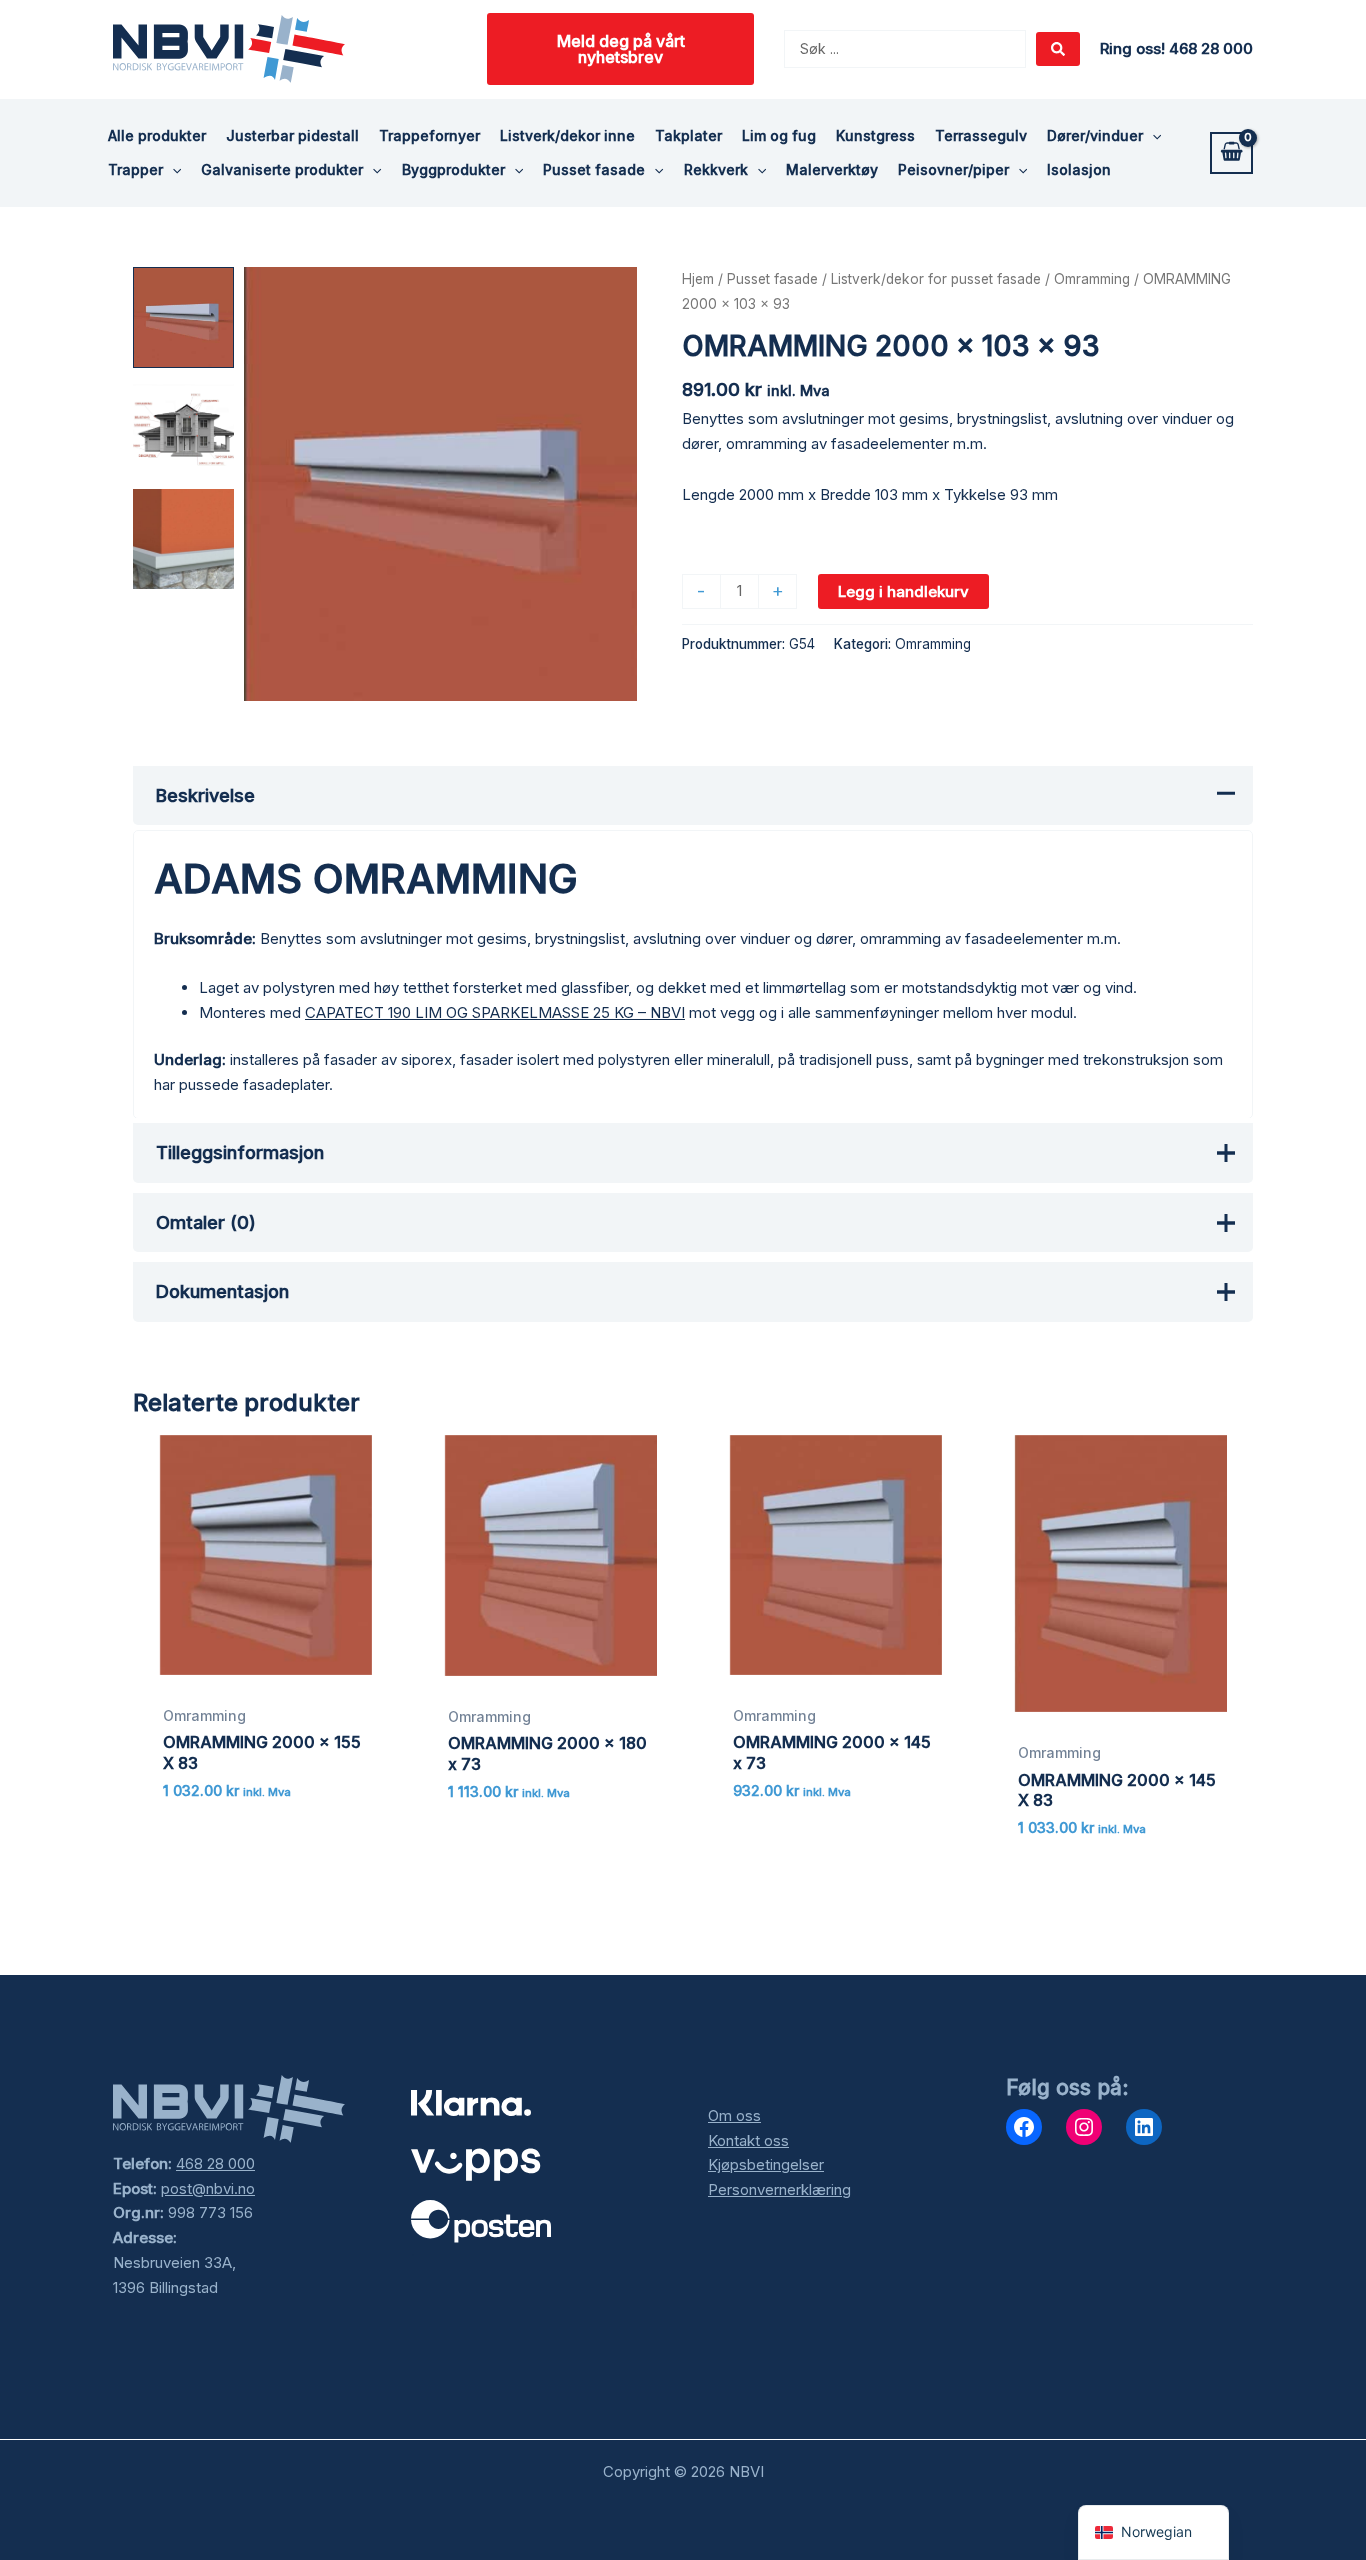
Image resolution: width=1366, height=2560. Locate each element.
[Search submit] (1058, 49)
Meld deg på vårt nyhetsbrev (621, 49)
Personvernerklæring (779, 2189)
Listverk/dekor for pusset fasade (936, 279)
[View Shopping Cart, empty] (1231, 153)
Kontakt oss (748, 2140)
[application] (1152, 136)
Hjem (698, 279)
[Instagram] (1084, 2127)
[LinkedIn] (1144, 2127)
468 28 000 (215, 2163)
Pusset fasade (772, 279)
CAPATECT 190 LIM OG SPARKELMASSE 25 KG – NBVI (495, 1012)
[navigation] (1153, 2532)
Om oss (734, 2115)
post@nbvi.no (208, 2188)
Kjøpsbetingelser (766, 2164)
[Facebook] (1024, 2127)
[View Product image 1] (183, 317)
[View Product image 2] (183, 428)
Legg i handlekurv (903, 591)
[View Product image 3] (183, 539)
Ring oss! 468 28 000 (1176, 48)
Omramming (1092, 279)
